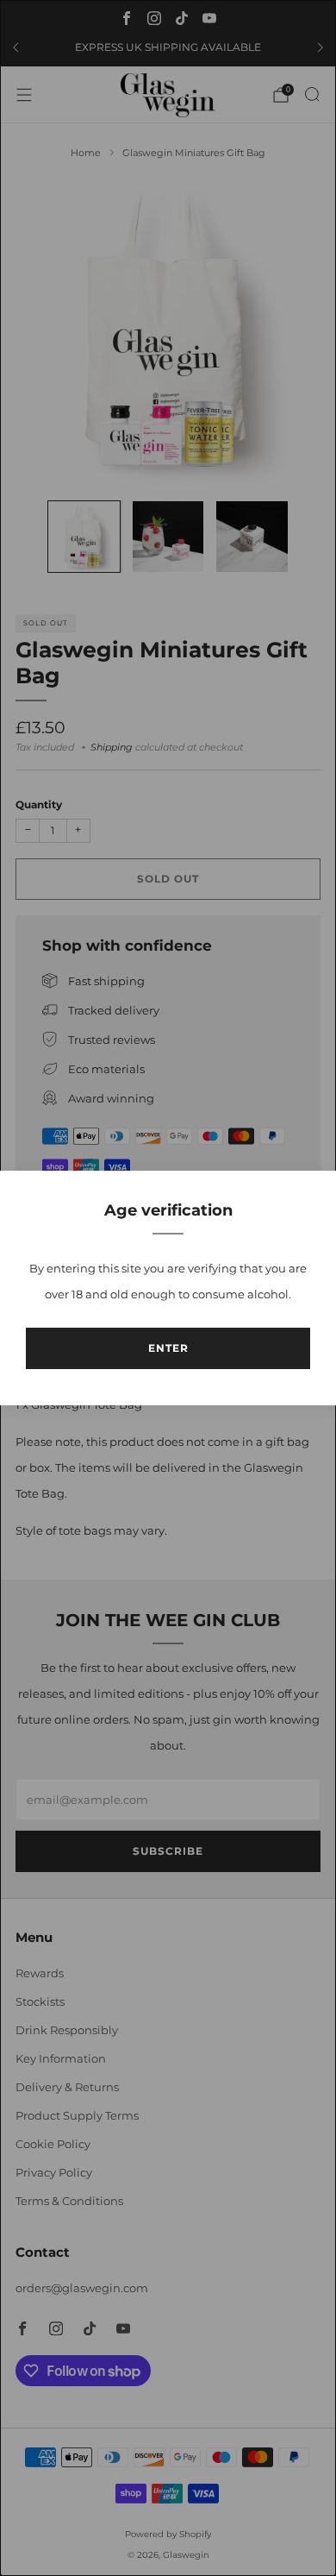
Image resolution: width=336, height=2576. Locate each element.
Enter (168, 1348)
